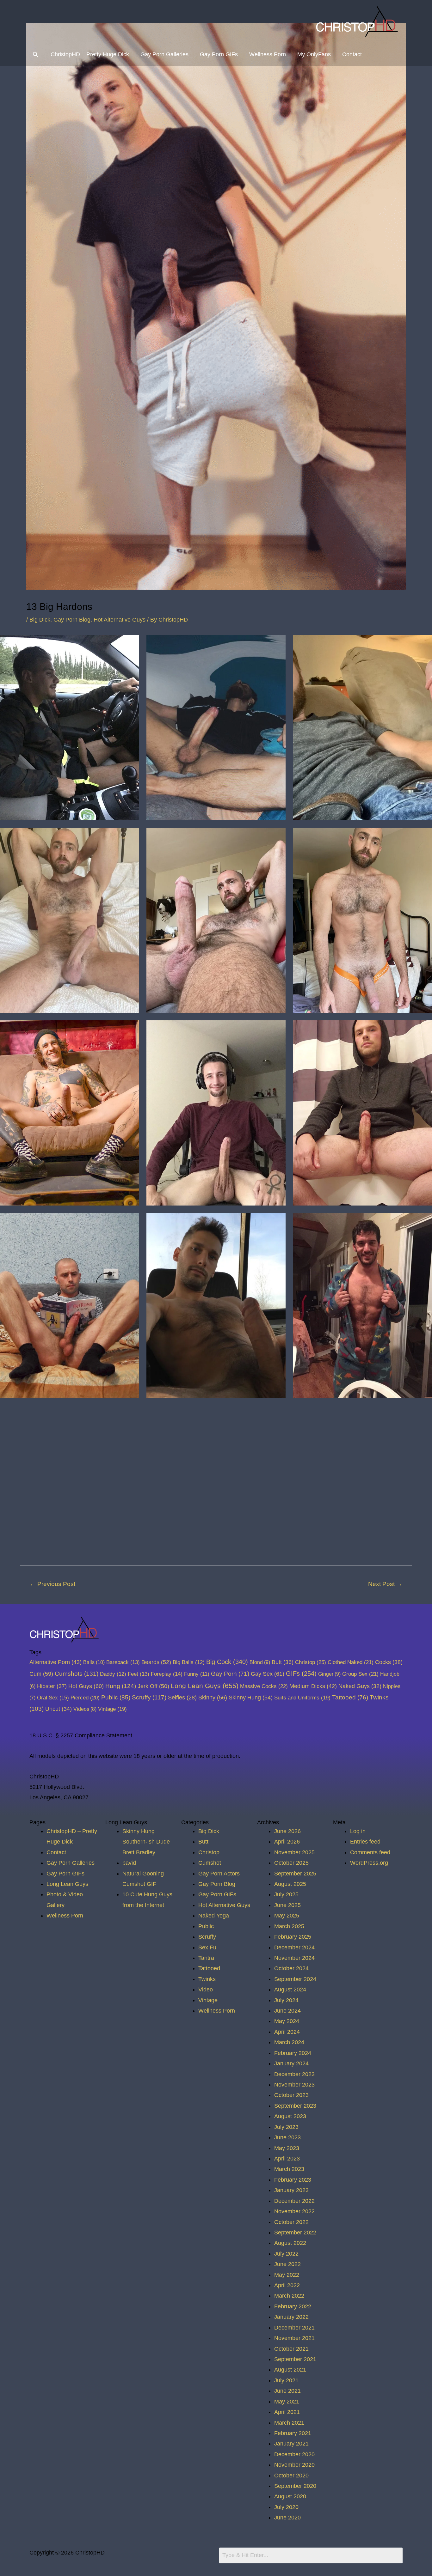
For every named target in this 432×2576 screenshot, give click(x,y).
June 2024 (287, 2011)
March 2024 (289, 2042)
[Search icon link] (36, 55)
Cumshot (210, 1863)
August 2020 (290, 2496)
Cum (41, 1674)
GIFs (301, 1674)
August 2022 (290, 2243)
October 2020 (291, 2476)
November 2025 (294, 1852)
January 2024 (291, 2063)
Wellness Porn (268, 54)
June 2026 (287, 1831)
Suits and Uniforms (302, 1698)
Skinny (213, 1697)
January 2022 (291, 2317)
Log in (358, 1831)
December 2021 (294, 2328)
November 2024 (294, 1958)
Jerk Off (153, 1686)
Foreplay (167, 1674)
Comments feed (370, 1852)
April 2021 (287, 2412)
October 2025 (291, 1863)
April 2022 (287, 2285)
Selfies (182, 1698)
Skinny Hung (251, 1697)
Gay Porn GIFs (219, 54)
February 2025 (293, 1937)
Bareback (123, 1662)
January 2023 (291, 2190)
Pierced (85, 1698)
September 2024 (295, 1979)
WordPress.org (369, 1863)
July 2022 (286, 2254)
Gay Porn (230, 1674)
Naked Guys (360, 1686)
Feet (139, 1674)
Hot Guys (86, 1686)
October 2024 (291, 1968)
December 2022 (294, 2201)
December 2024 (294, 1947)
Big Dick (40, 620)
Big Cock (227, 1662)
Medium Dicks (313, 1686)
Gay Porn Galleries (164, 54)
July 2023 (286, 2127)
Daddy (113, 1674)
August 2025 (290, 1884)
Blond (260, 1662)
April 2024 (287, 2032)
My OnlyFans (314, 54)
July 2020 (286, 2507)
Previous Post (52, 1584)
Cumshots (77, 1674)
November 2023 (294, 2085)
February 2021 (293, 2433)
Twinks (207, 1979)
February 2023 (293, 2180)
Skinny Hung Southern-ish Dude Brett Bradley (146, 1842)
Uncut (59, 1709)
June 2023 (287, 2137)
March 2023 (289, 2169)
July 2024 (286, 2000)
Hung (121, 1686)
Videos (85, 1709)
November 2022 (294, 2211)
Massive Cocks (264, 1686)
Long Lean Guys (205, 1686)
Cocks (389, 1662)
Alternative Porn (56, 1662)
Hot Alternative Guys (120, 620)
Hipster (52, 1686)
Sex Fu (207, 1947)
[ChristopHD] (358, 21)
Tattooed (350, 1697)
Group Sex (360, 1674)
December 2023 (294, 2074)
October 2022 (291, 2222)
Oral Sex (53, 1698)
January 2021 (291, 2444)
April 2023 (287, 2159)
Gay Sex (268, 1674)
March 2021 (289, 2423)
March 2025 (289, 1926)
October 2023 (291, 2095)
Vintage (112, 1709)
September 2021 (295, 2359)
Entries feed (365, 1842)
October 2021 (291, 2349)
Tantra (206, 1958)
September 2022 (295, 2233)
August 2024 (290, 1990)
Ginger (329, 1674)
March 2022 (289, 2296)
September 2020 (295, 2486)
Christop (311, 1662)
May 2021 (287, 2402)
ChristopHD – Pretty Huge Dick (90, 54)
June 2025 (287, 1905)
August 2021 (290, 2370)
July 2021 (286, 2380)
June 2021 (287, 2391)
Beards (156, 1662)
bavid (129, 1863)
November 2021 (294, 2338)
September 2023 (295, 2106)
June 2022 (287, 2264)
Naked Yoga (214, 1916)
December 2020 (294, 2454)
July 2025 (286, 1894)
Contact (352, 54)
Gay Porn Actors (219, 1874)
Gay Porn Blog (72, 620)
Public (116, 1697)
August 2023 (290, 2116)
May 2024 (287, 2021)
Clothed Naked (351, 1662)
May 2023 (287, 2148)
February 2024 (293, 2053)
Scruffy (149, 1697)
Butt (283, 1662)
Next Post (385, 1584)
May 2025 (287, 1916)
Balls (94, 1662)
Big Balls (189, 1662)
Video (206, 1990)
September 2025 (295, 1874)
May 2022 (287, 2275)
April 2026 (287, 1842)
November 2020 (294, 2465)
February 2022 (293, 2306)
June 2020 (287, 2518)
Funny (197, 1674)
